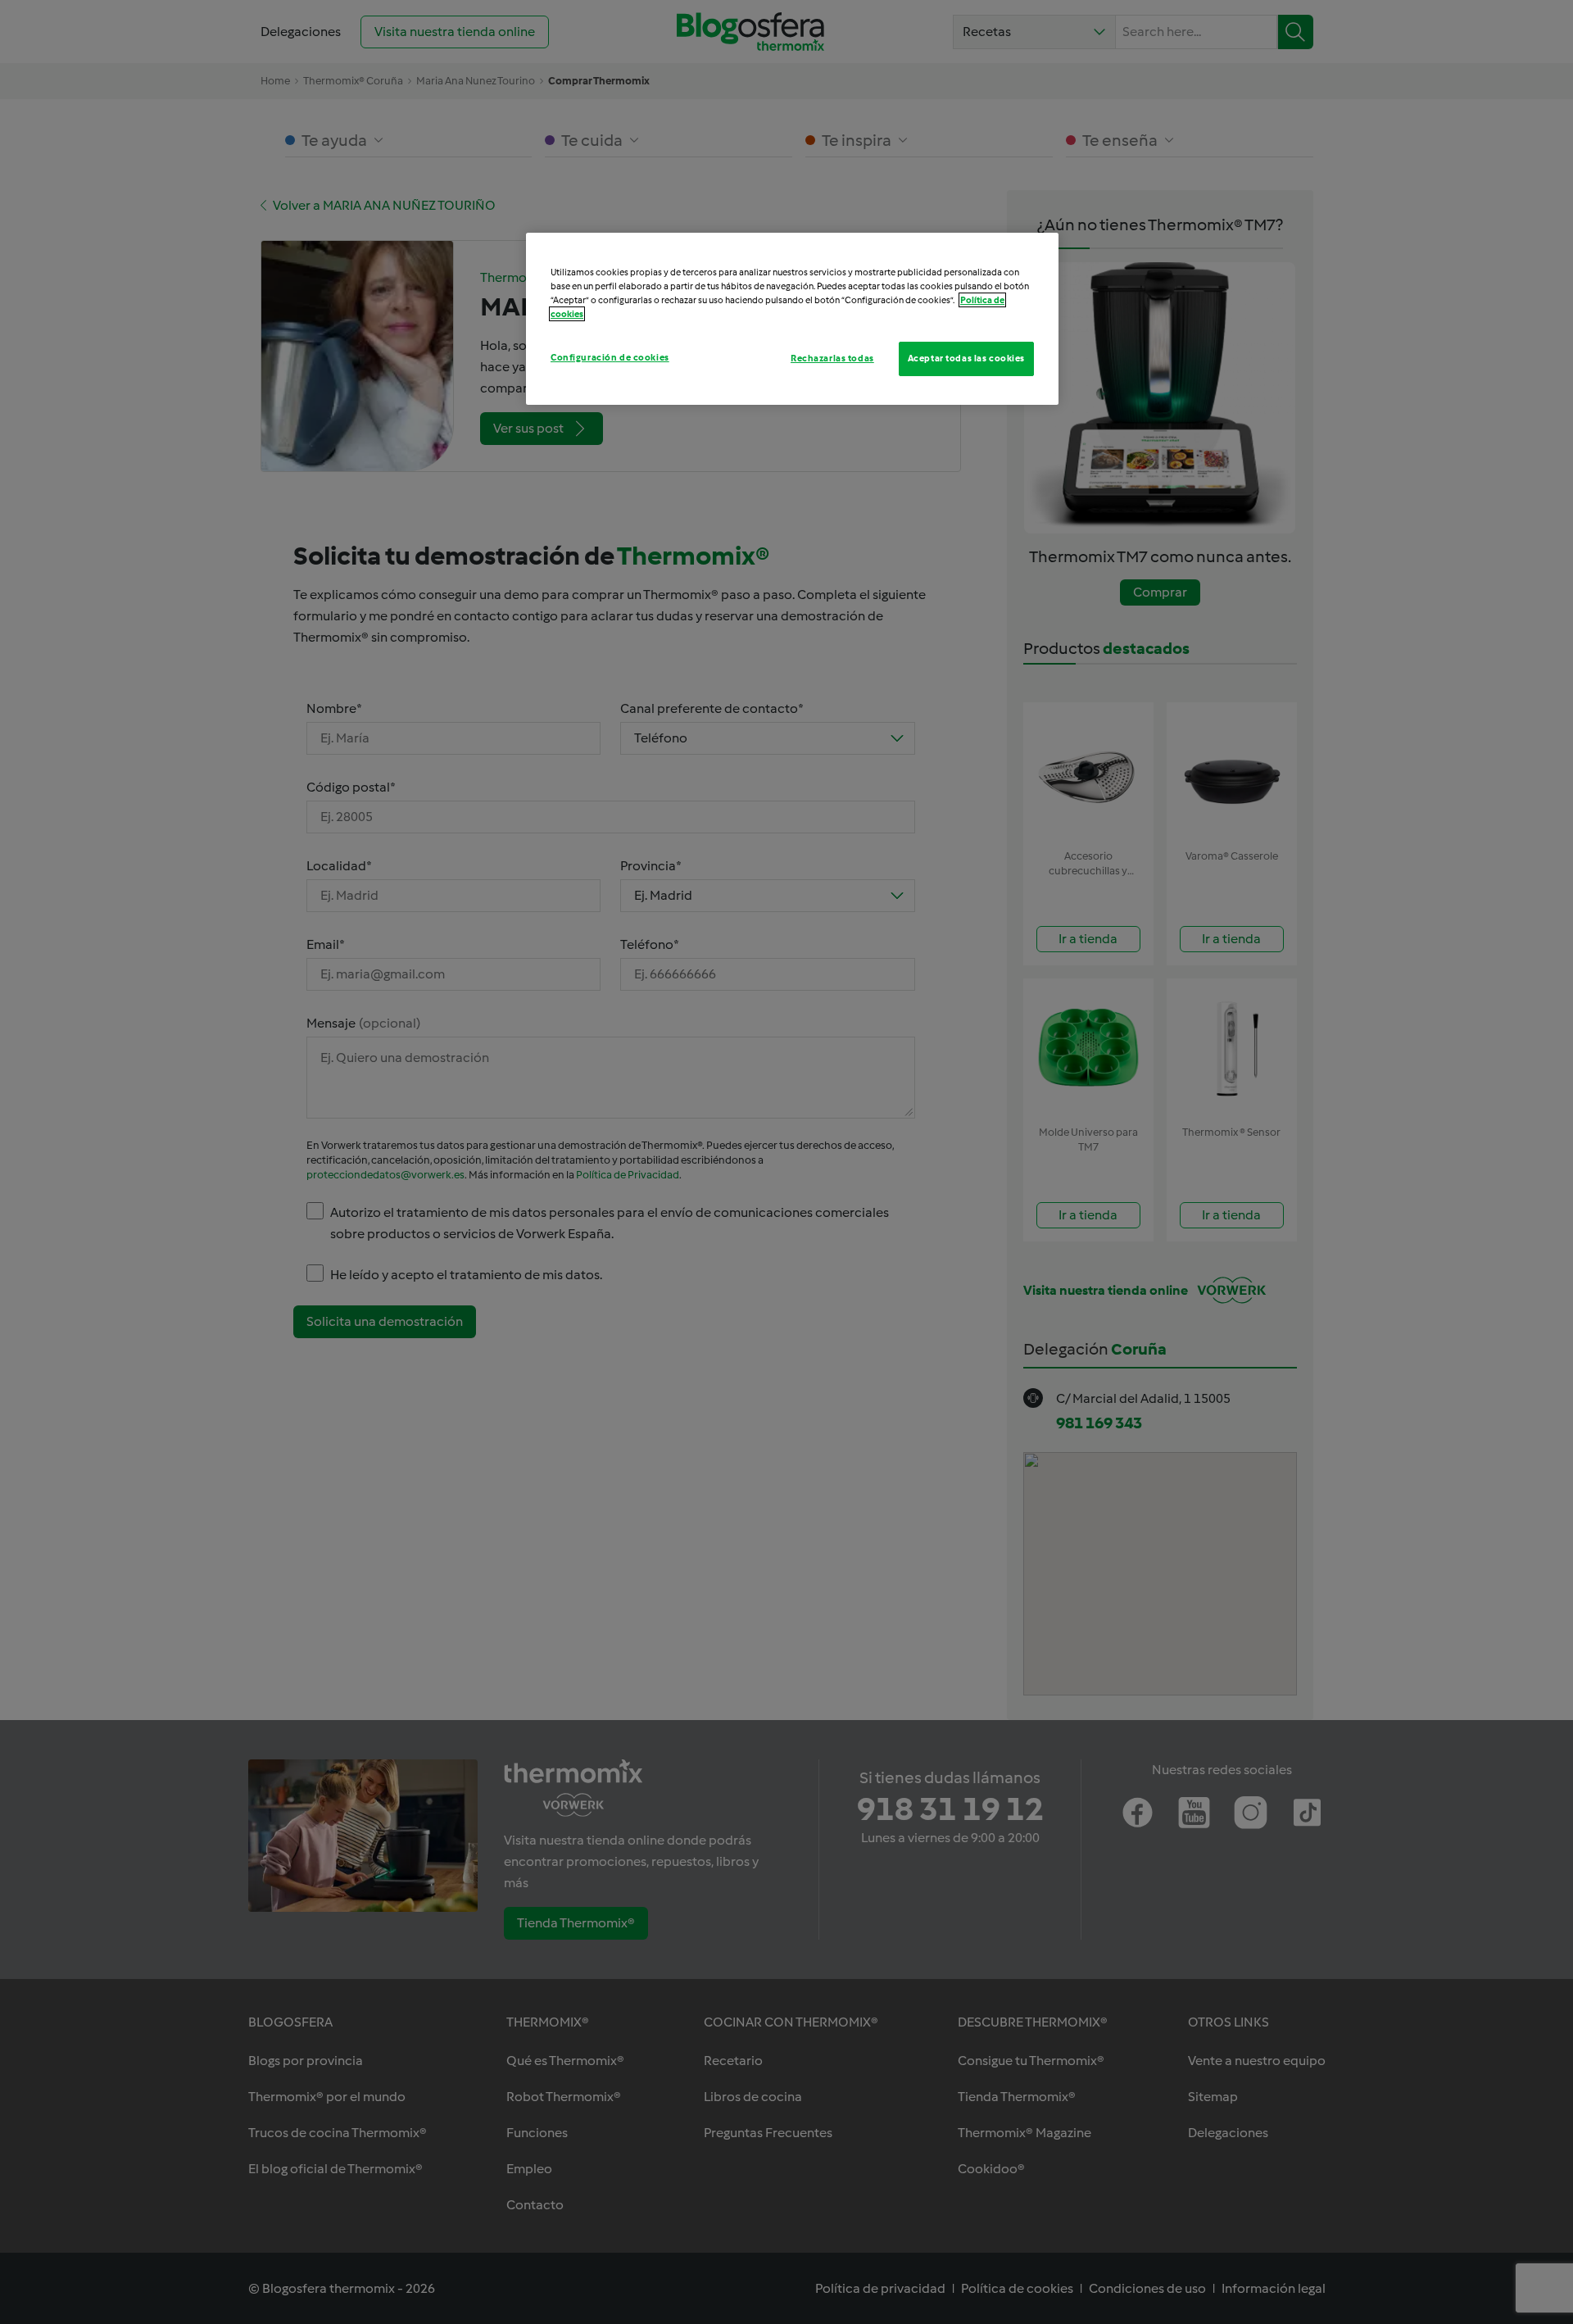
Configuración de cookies (610, 357)
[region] (792, 319)
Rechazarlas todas (832, 358)
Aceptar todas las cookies (966, 358)
